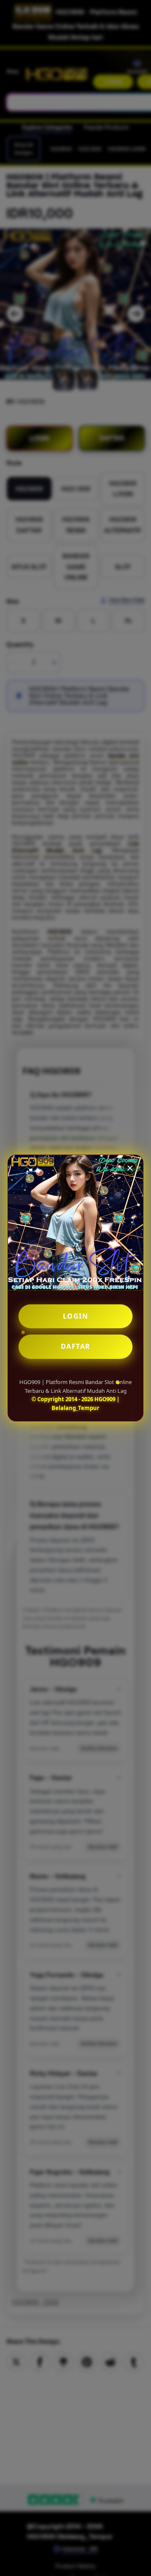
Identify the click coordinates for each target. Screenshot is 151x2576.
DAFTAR (76, 1346)
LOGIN (76, 1316)
